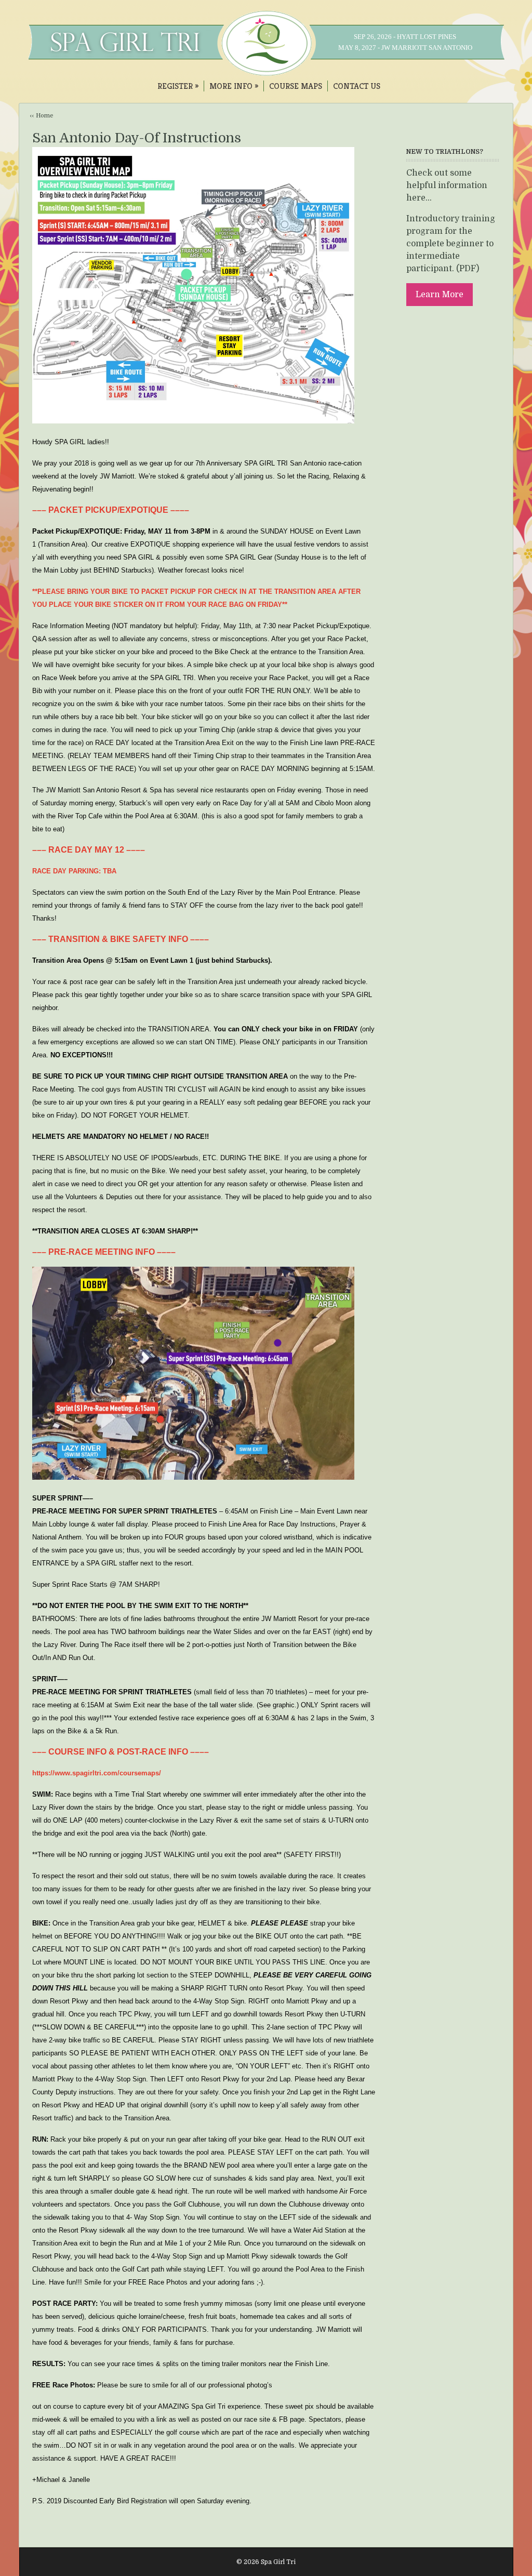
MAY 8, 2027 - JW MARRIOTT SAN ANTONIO (405, 48)
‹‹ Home (42, 116)
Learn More (440, 295)
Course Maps (296, 86)
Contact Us (357, 86)
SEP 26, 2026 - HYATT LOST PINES (405, 37)
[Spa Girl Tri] (266, 71)
